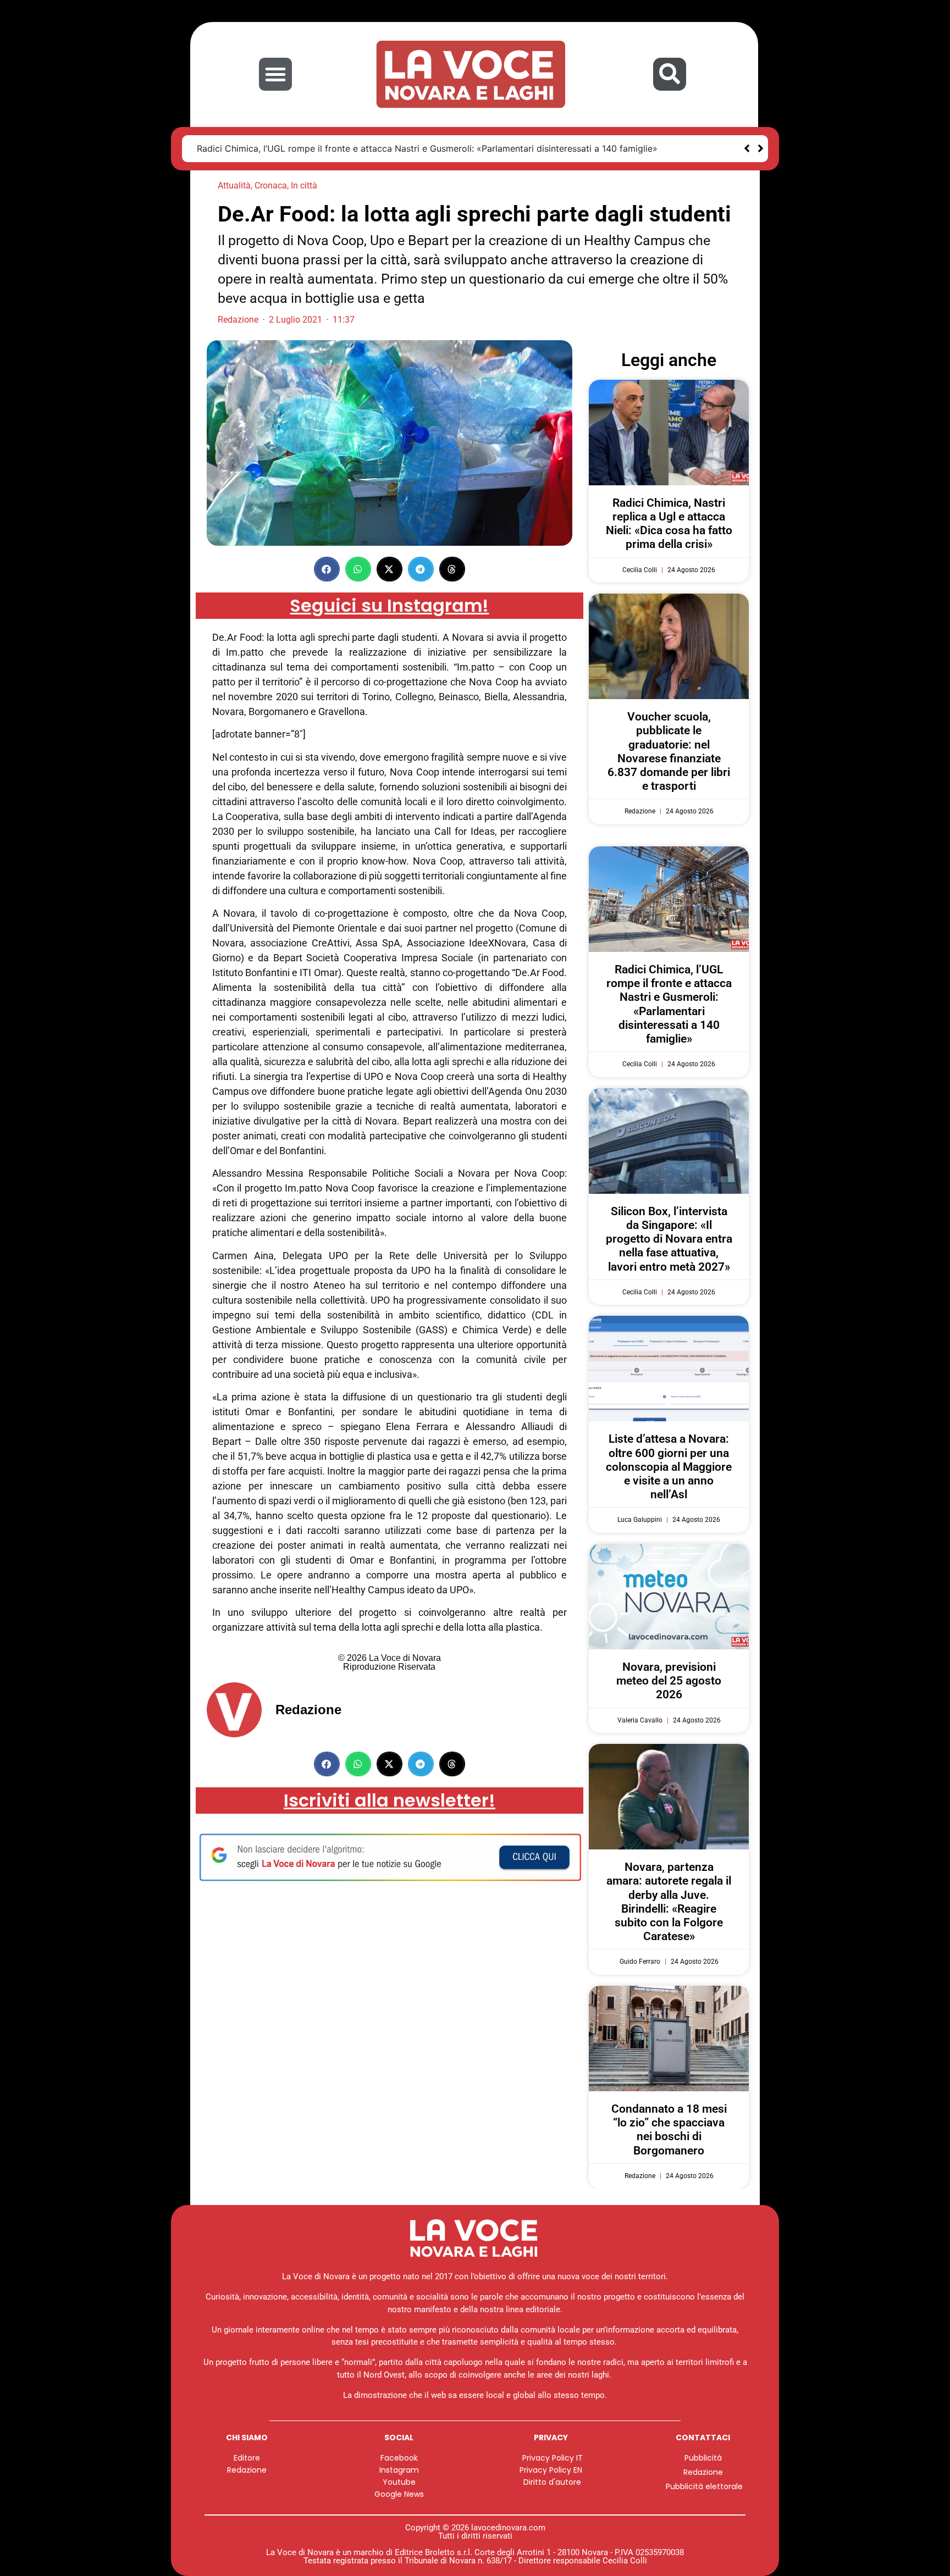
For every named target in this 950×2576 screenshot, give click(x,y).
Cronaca (271, 185)
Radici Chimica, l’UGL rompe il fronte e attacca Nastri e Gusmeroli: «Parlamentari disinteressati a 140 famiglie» (669, 1004)
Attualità (234, 185)
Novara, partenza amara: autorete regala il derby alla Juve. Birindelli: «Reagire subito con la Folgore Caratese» (669, 1902)
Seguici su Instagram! (389, 605)
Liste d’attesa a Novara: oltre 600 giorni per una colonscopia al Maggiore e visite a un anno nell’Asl (669, 1467)
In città (304, 185)
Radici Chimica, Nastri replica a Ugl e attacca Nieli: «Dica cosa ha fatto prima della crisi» (669, 524)
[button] (275, 74)
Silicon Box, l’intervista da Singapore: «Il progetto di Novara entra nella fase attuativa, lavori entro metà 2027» (432, 148)
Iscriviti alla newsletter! (390, 1800)
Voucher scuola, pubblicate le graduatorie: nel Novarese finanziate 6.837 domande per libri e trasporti (669, 751)
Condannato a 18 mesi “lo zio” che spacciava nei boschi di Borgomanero (669, 2130)
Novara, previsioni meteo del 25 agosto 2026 (669, 1681)
